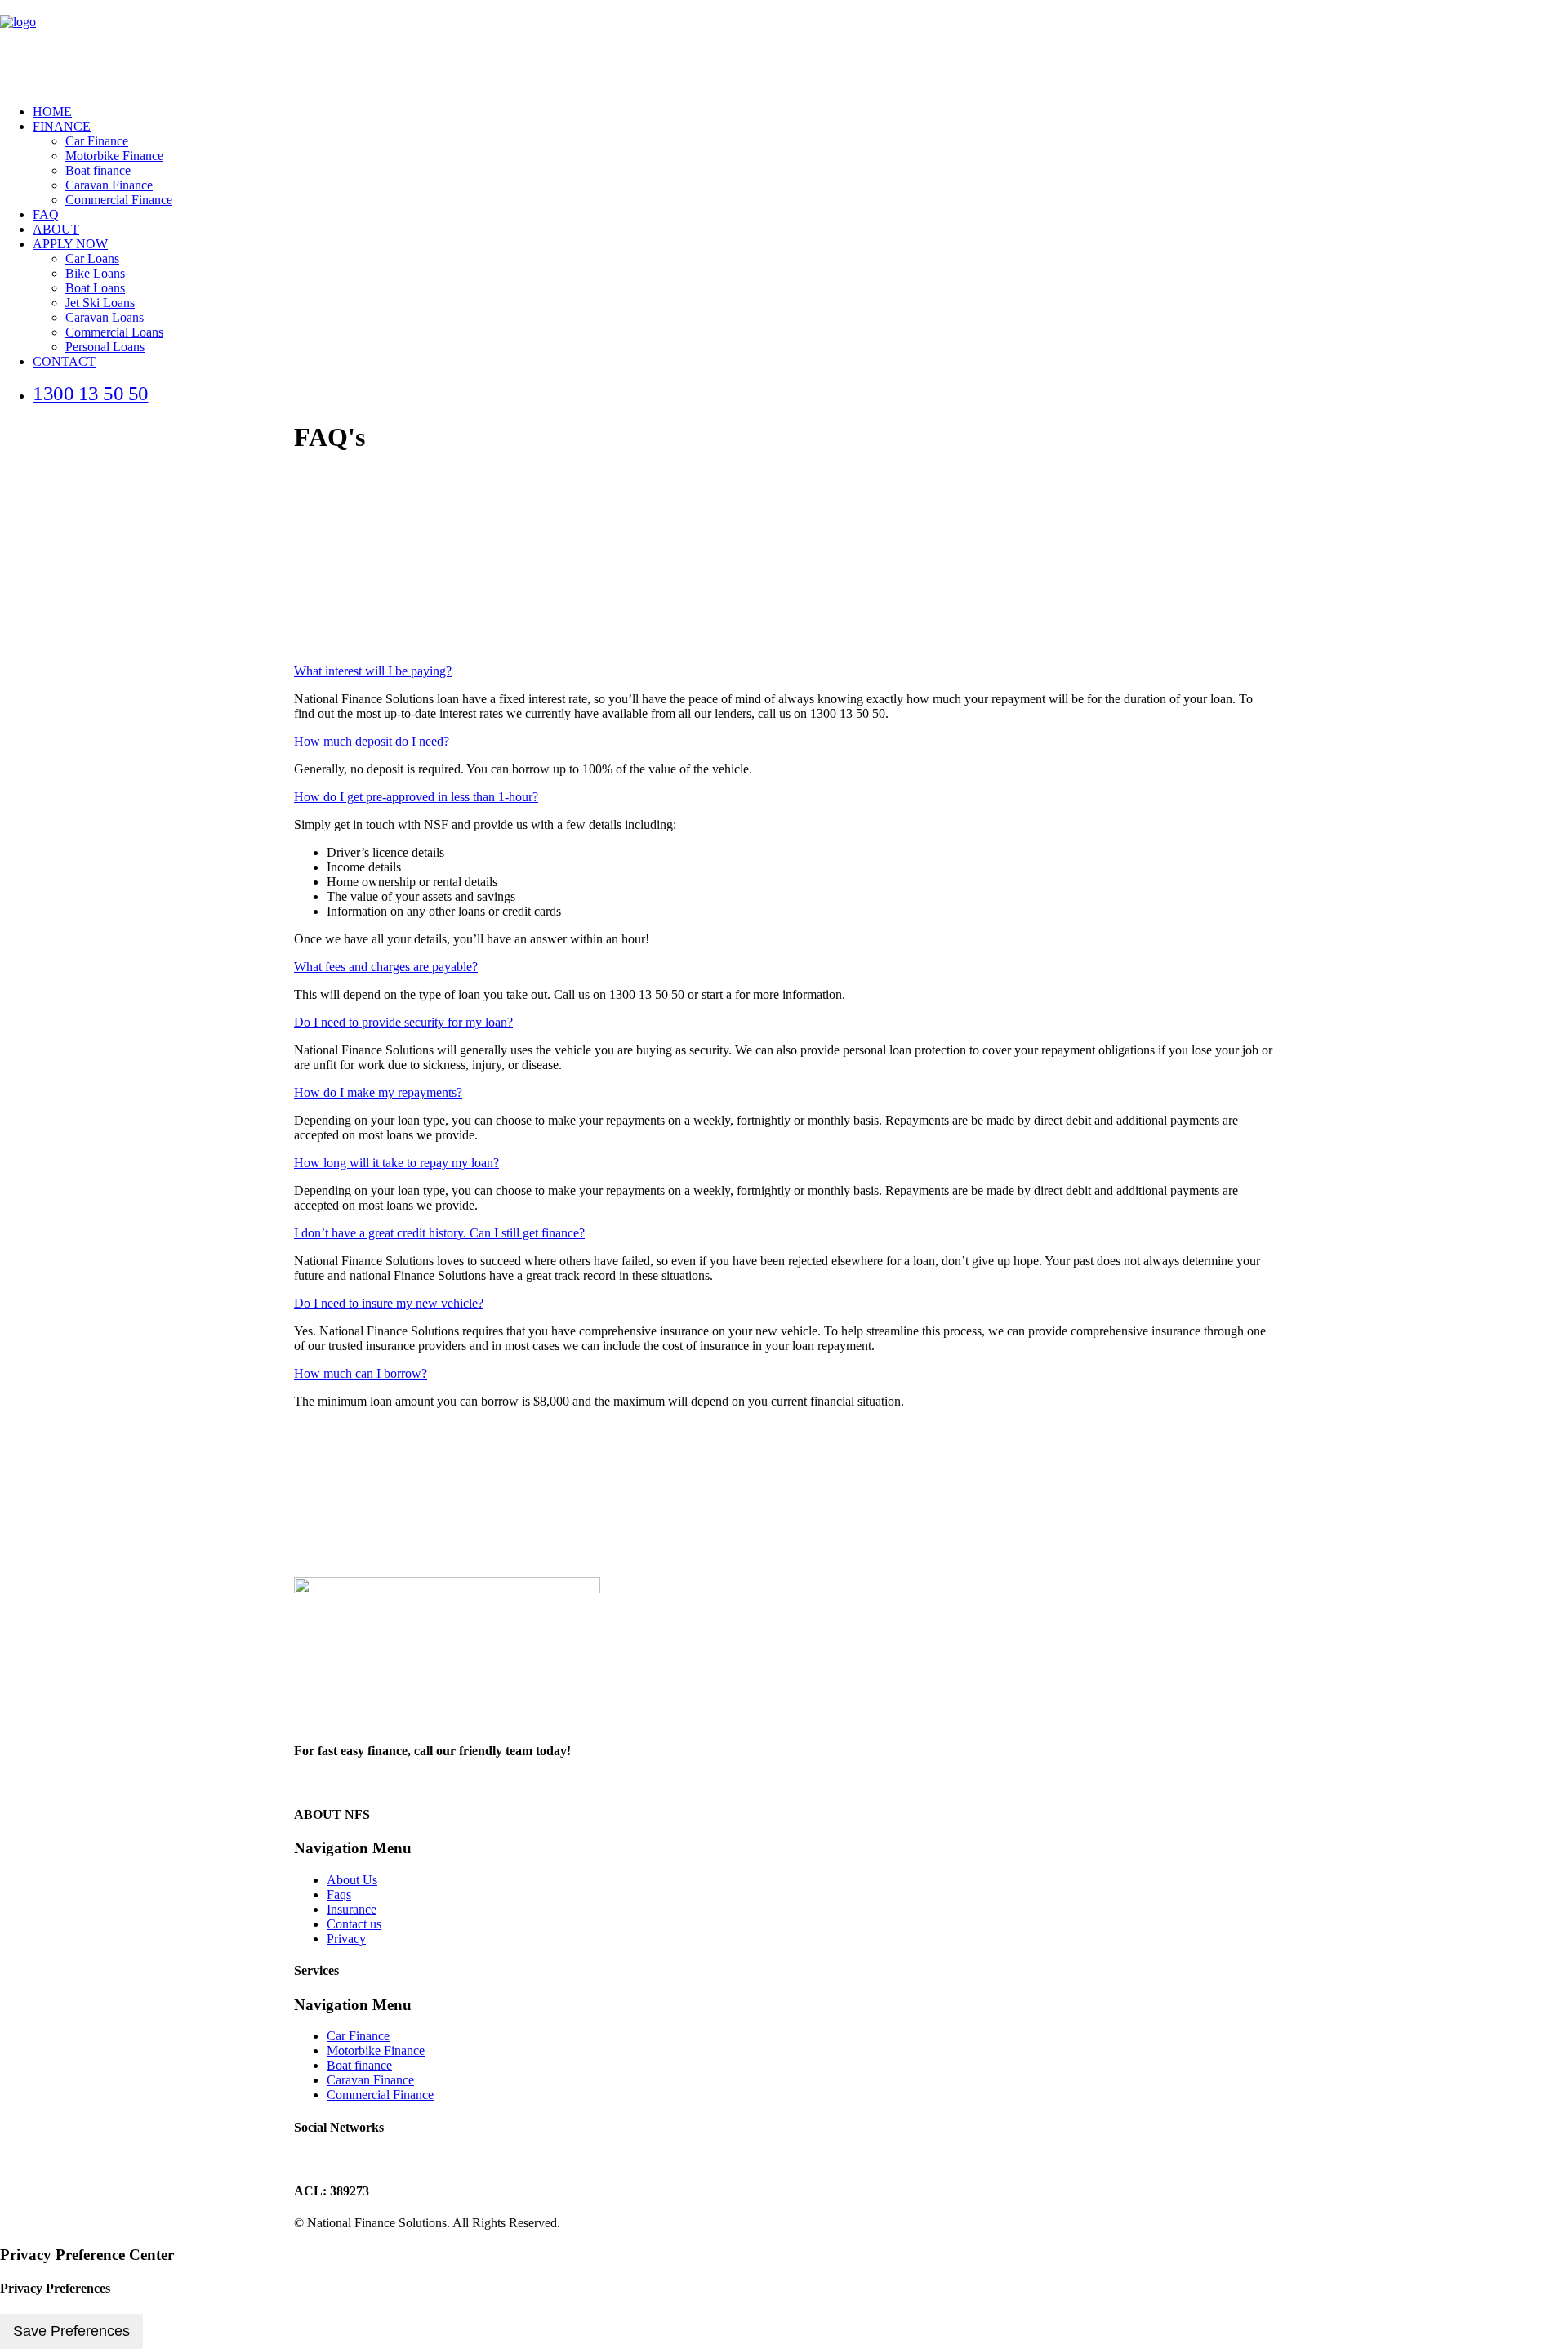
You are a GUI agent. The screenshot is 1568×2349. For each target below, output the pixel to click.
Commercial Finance (119, 200)
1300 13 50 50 (91, 393)
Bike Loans (95, 273)
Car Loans (92, 259)
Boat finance (98, 170)
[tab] (784, 671)
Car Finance (97, 141)
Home (52, 111)
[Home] (559, 1651)
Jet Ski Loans (100, 303)
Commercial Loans (114, 332)
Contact (64, 361)
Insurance (352, 1909)
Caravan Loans (105, 317)
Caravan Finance (109, 185)
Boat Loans (95, 288)
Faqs (339, 1894)
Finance (62, 126)
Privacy (346, 1939)
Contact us (354, 1924)
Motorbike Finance (114, 156)
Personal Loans (105, 347)
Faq (46, 214)
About (56, 229)
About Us (352, 1880)
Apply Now (70, 244)
